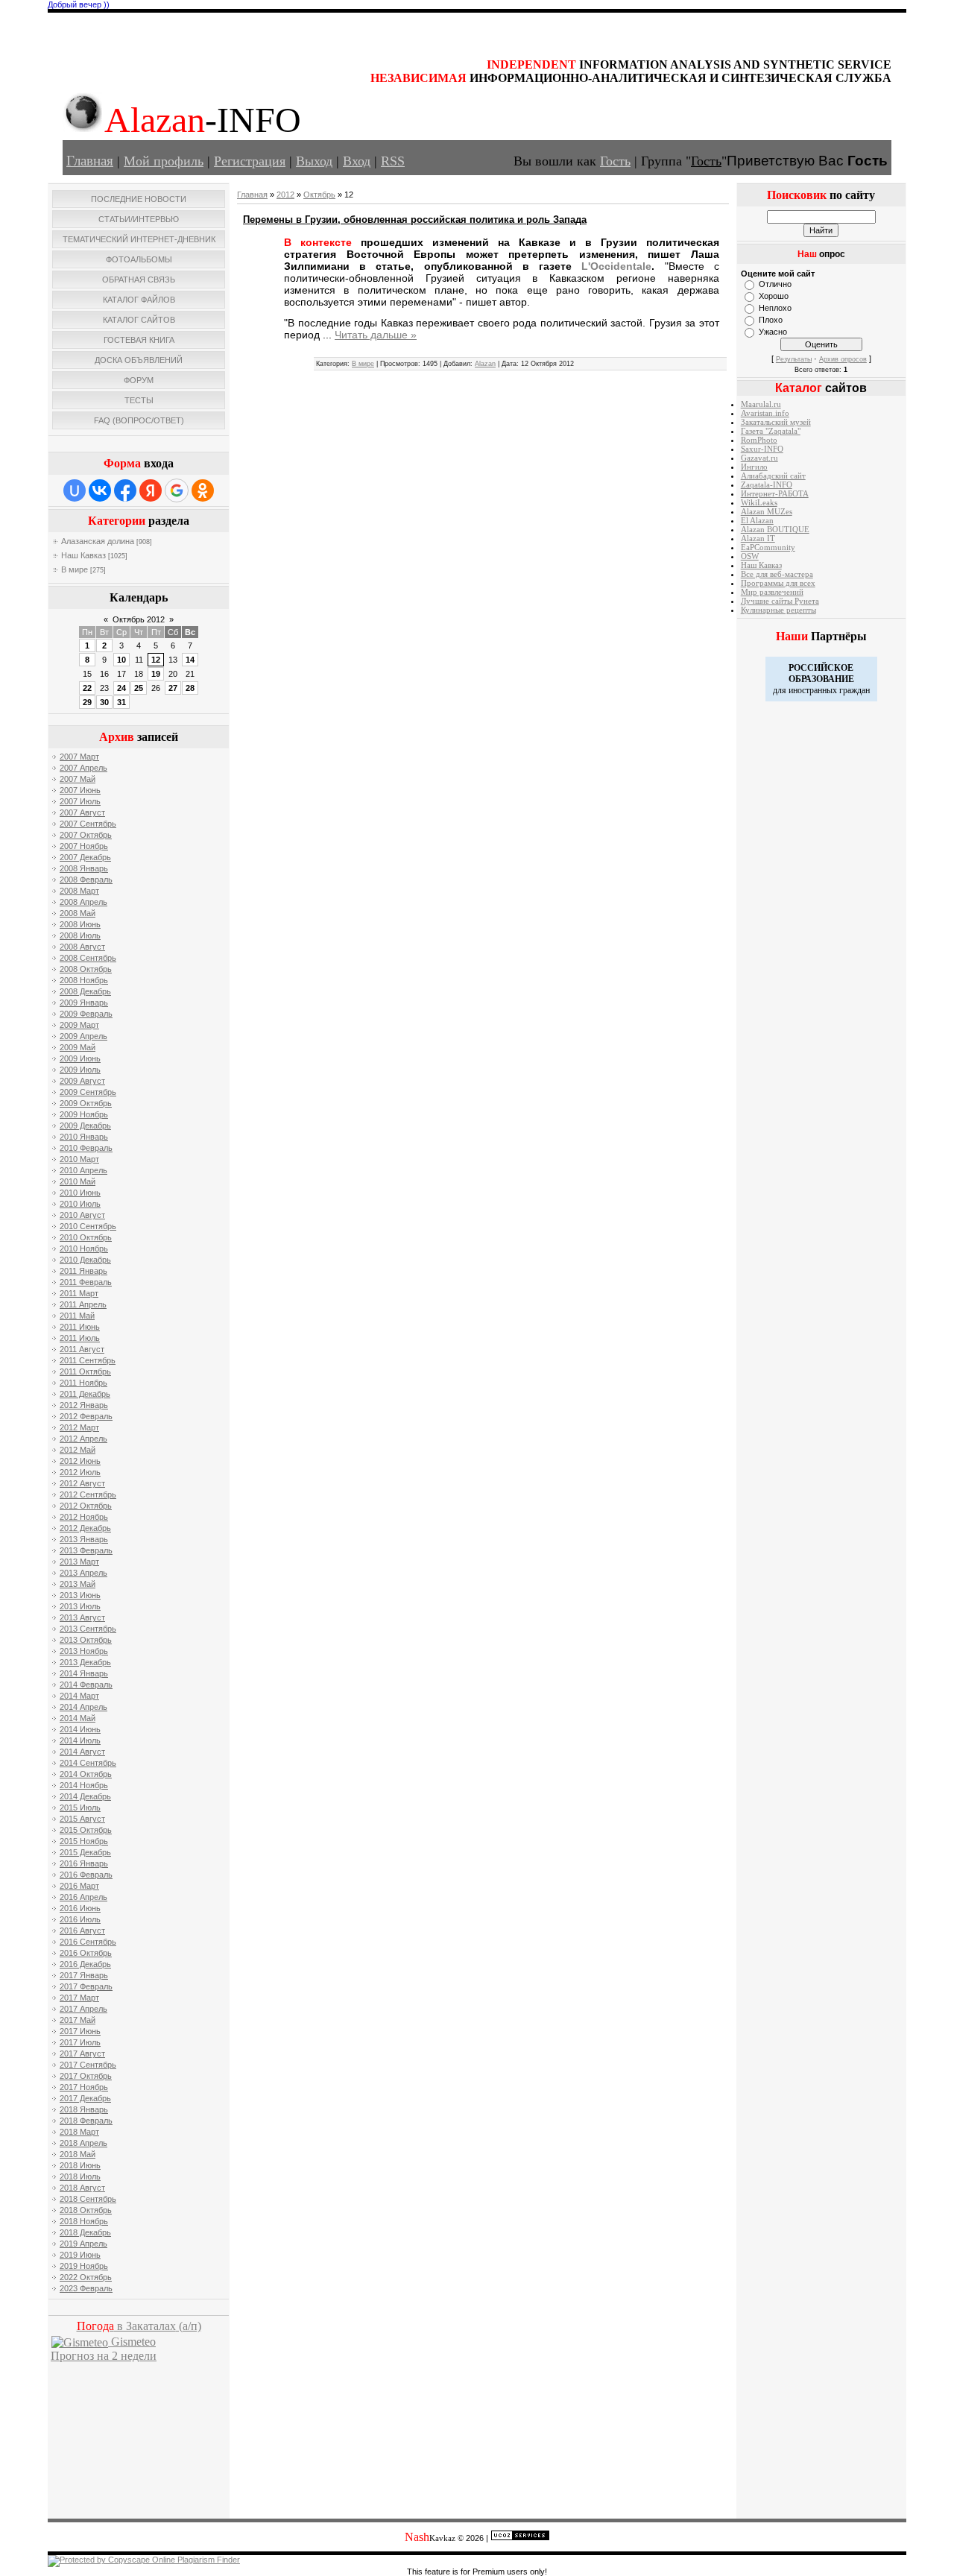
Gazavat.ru (759, 458)
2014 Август (82, 1752)
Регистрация (250, 161)
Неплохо (775, 308)
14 (190, 660)
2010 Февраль (86, 1148)
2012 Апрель (83, 1439)
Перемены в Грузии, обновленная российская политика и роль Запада (415, 220)
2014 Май (78, 1718)
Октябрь (319, 195)
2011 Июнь (80, 1327)
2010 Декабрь (85, 1260)
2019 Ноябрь (84, 2266)
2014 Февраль (86, 1685)
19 (156, 674)
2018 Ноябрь (84, 2221)
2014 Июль (80, 1740)
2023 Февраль (86, 2288)
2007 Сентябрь (88, 824)
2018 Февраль (86, 2121)
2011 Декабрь (85, 1394)
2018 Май (78, 2154)
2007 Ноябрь (84, 846)
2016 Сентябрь (88, 1942)
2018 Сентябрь (88, 2199)
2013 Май (78, 1584)
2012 (285, 195)
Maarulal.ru (761, 404)
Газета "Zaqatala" (771, 431)
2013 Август (82, 1617)
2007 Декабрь (85, 857)
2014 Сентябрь (88, 1763)
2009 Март (79, 1025)
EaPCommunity (768, 547)
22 (87, 688)
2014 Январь (84, 1673)
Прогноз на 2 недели (104, 2356)
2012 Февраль (86, 1416)
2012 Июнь (80, 1461)
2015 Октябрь (86, 1830)
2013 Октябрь (86, 1640)
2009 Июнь (80, 1058)
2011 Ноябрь (83, 1383)
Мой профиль (164, 161)
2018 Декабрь (85, 2232)
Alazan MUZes (767, 512)
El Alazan (757, 521)
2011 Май (77, 1316)
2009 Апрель (83, 1036)
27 (173, 688)
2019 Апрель (83, 2244)
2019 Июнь (80, 2255)
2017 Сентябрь (88, 2065)
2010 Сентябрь (88, 1226)
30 (104, 702)
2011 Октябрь (85, 1371)
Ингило (754, 467)
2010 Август (82, 1215)
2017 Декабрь (85, 2098)
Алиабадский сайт (773, 476)
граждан (855, 690)
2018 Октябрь (86, 2210)
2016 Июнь (80, 1908)
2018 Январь (84, 2109)
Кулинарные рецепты (778, 610)
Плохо (771, 320)
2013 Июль (80, 1606)
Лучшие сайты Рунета (780, 601)
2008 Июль (80, 935)
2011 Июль (80, 1338)
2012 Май (78, 1450)
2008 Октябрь (86, 969)
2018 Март (79, 2132)
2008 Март (79, 891)
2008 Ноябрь (84, 980)
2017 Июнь (80, 2031)
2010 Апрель (83, 1170)
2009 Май (78, 1047)
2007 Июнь (80, 790)
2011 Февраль (86, 1282)
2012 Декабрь (85, 1528)
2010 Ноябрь (84, 1248)
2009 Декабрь (85, 1126)
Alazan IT (758, 539)
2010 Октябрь (86, 1237)
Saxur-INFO (762, 449)
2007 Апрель (83, 768)
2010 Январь (84, 1137)
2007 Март (79, 757)
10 (121, 660)
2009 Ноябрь (84, 1114)
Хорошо (774, 296)
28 (190, 688)
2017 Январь (84, 1975)
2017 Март (79, 1998)
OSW (750, 556)
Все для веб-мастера (777, 574)
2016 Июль (80, 1919)
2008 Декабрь (85, 991)
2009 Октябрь (86, 1103)
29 (87, 702)
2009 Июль (80, 1070)
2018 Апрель (83, 2143)
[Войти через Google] (177, 490)
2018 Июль (80, 2176)
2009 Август (82, 1081)
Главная (90, 161)
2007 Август (82, 812)
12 (156, 660)
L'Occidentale (616, 266)
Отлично (775, 284)
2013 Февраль (86, 1550)
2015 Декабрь (85, 1852)
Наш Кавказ (83, 555)
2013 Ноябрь (84, 1651)
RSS (393, 161)
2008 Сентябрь (88, 958)
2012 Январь (84, 1405)
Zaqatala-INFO (767, 485)
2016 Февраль (86, 1875)
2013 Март (79, 1562)
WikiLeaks (759, 503)
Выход (314, 161)
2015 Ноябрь (84, 1841)
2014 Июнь (80, 1729)
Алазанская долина (98, 541)
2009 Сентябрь (88, 1092)
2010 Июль (80, 1204)
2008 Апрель (83, 902)
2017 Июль (80, 2042)
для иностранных (805, 690)
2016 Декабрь (85, 1964)
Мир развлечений (772, 592)
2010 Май (78, 1181)
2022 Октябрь (86, 2277)
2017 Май (78, 2020)
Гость (615, 161)
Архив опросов (843, 359)
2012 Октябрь (86, 1506)
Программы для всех (778, 583)
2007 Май (78, 779)
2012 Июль (80, 1472)
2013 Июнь (80, 1595)
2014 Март (79, 1696)
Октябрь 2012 (139, 619)
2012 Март (79, 1427)
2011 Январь (83, 1271)
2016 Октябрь (86, 1953)
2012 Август (82, 1483)
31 (121, 702)
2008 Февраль (86, 880)
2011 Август (82, 1349)
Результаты (794, 359)
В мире (75, 569)
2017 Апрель (83, 2009)
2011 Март (79, 1293)
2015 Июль (80, 1808)
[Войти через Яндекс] (151, 490)
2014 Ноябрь (84, 1785)
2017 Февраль (86, 1986)
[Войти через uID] (75, 490)
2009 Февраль (86, 1014)
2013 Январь (84, 1539)
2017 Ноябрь (84, 2087)
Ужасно (773, 332)
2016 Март (79, 1886)
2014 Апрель (83, 1707)
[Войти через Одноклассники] (203, 490)
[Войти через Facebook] (125, 490)
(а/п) (139, 2326)
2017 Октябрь (86, 2076)
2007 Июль (80, 801)
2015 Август (82, 1819)
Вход (357, 161)
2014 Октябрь (86, 1774)
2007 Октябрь (86, 835)
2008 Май (78, 913)
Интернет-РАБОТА (775, 494)
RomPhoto (759, 440)
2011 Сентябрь (88, 1360)
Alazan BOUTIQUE (775, 530)
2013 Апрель (83, 1573)
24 (121, 688)
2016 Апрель (83, 1897)
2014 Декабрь (85, 1796)
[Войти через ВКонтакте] (100, 490)
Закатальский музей (776, 422)
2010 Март (79, 1159)
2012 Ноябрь (84, 1517)
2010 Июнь (80, 1193)
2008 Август (82, 947)
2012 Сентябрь (88, 1494)
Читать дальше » (376, 335)
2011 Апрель (83, 1304)
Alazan (485, 364)
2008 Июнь (80, 924)
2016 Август (82, 1931)
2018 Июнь (80, 2165)
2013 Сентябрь (88, 1629)
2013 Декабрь (85, 1662)
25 (139, 688)
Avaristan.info (765, 413)
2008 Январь (84, 868)
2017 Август (82, 2053)
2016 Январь (84, 1863)
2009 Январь (84, 1003)
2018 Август (82, 2188)
